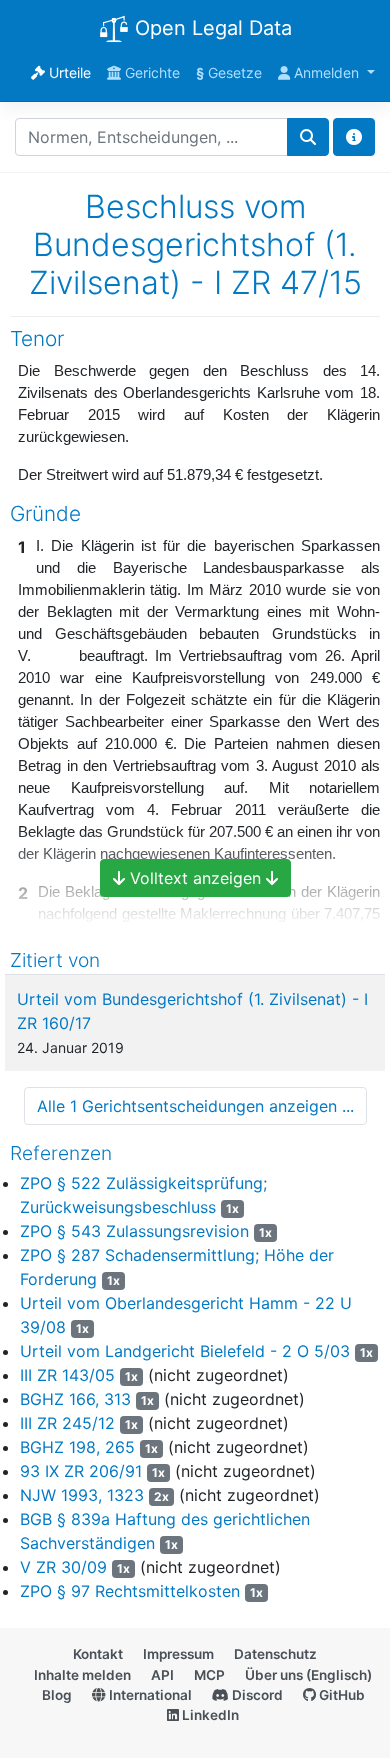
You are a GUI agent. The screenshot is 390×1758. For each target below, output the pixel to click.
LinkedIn (209, 1715)
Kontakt (98, 1654)
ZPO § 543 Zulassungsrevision (134, 1231)
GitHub (340, 1695)
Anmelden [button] (326, 72)
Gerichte (150, 72)
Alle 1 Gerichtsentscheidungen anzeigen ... (195, 1106)
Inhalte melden (82, 1675)
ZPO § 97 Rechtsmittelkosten (130, 1591)
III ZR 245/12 (67, 1423)
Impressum (178, 1654)
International (149, 1695)
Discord (256, 1695)
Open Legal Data (210, 28)
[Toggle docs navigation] (354, 137)
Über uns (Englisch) (308, 1675)
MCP (209, 1675)
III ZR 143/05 (67, 1375)
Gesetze (229, 72)
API (162, 1675)
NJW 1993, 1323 (82, 1495)
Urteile (68, 72)
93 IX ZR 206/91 (81, 1471)
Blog (57, 1695)
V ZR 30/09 (63, 1567)
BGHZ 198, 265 (77, 1447)
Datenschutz (275, 1654)
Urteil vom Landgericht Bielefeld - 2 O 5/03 (185, 1351)
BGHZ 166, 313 (75, 1399)
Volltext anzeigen (195, 878)
